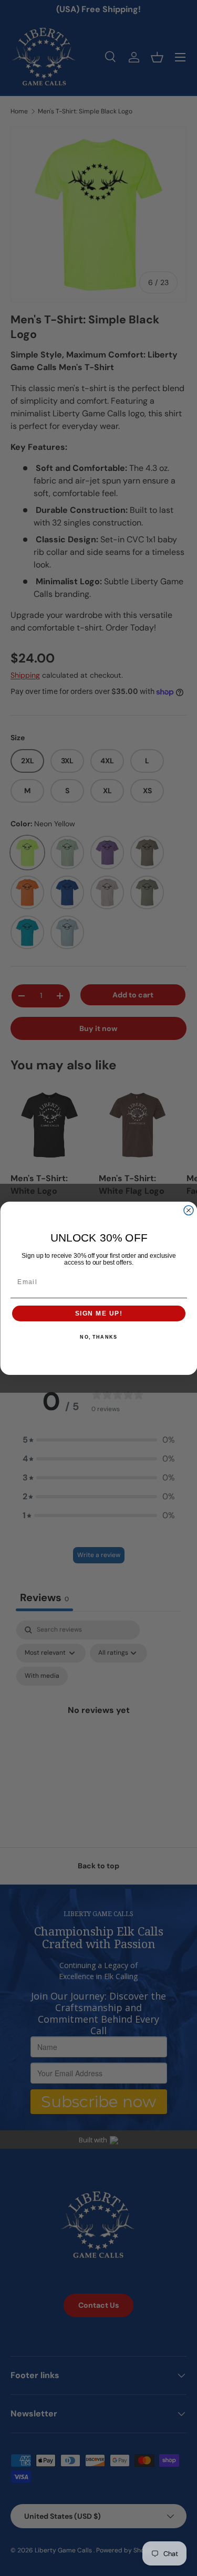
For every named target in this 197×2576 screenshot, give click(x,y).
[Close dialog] (189, 1210)
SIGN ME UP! (98, 1313)
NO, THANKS (98, 1337)
